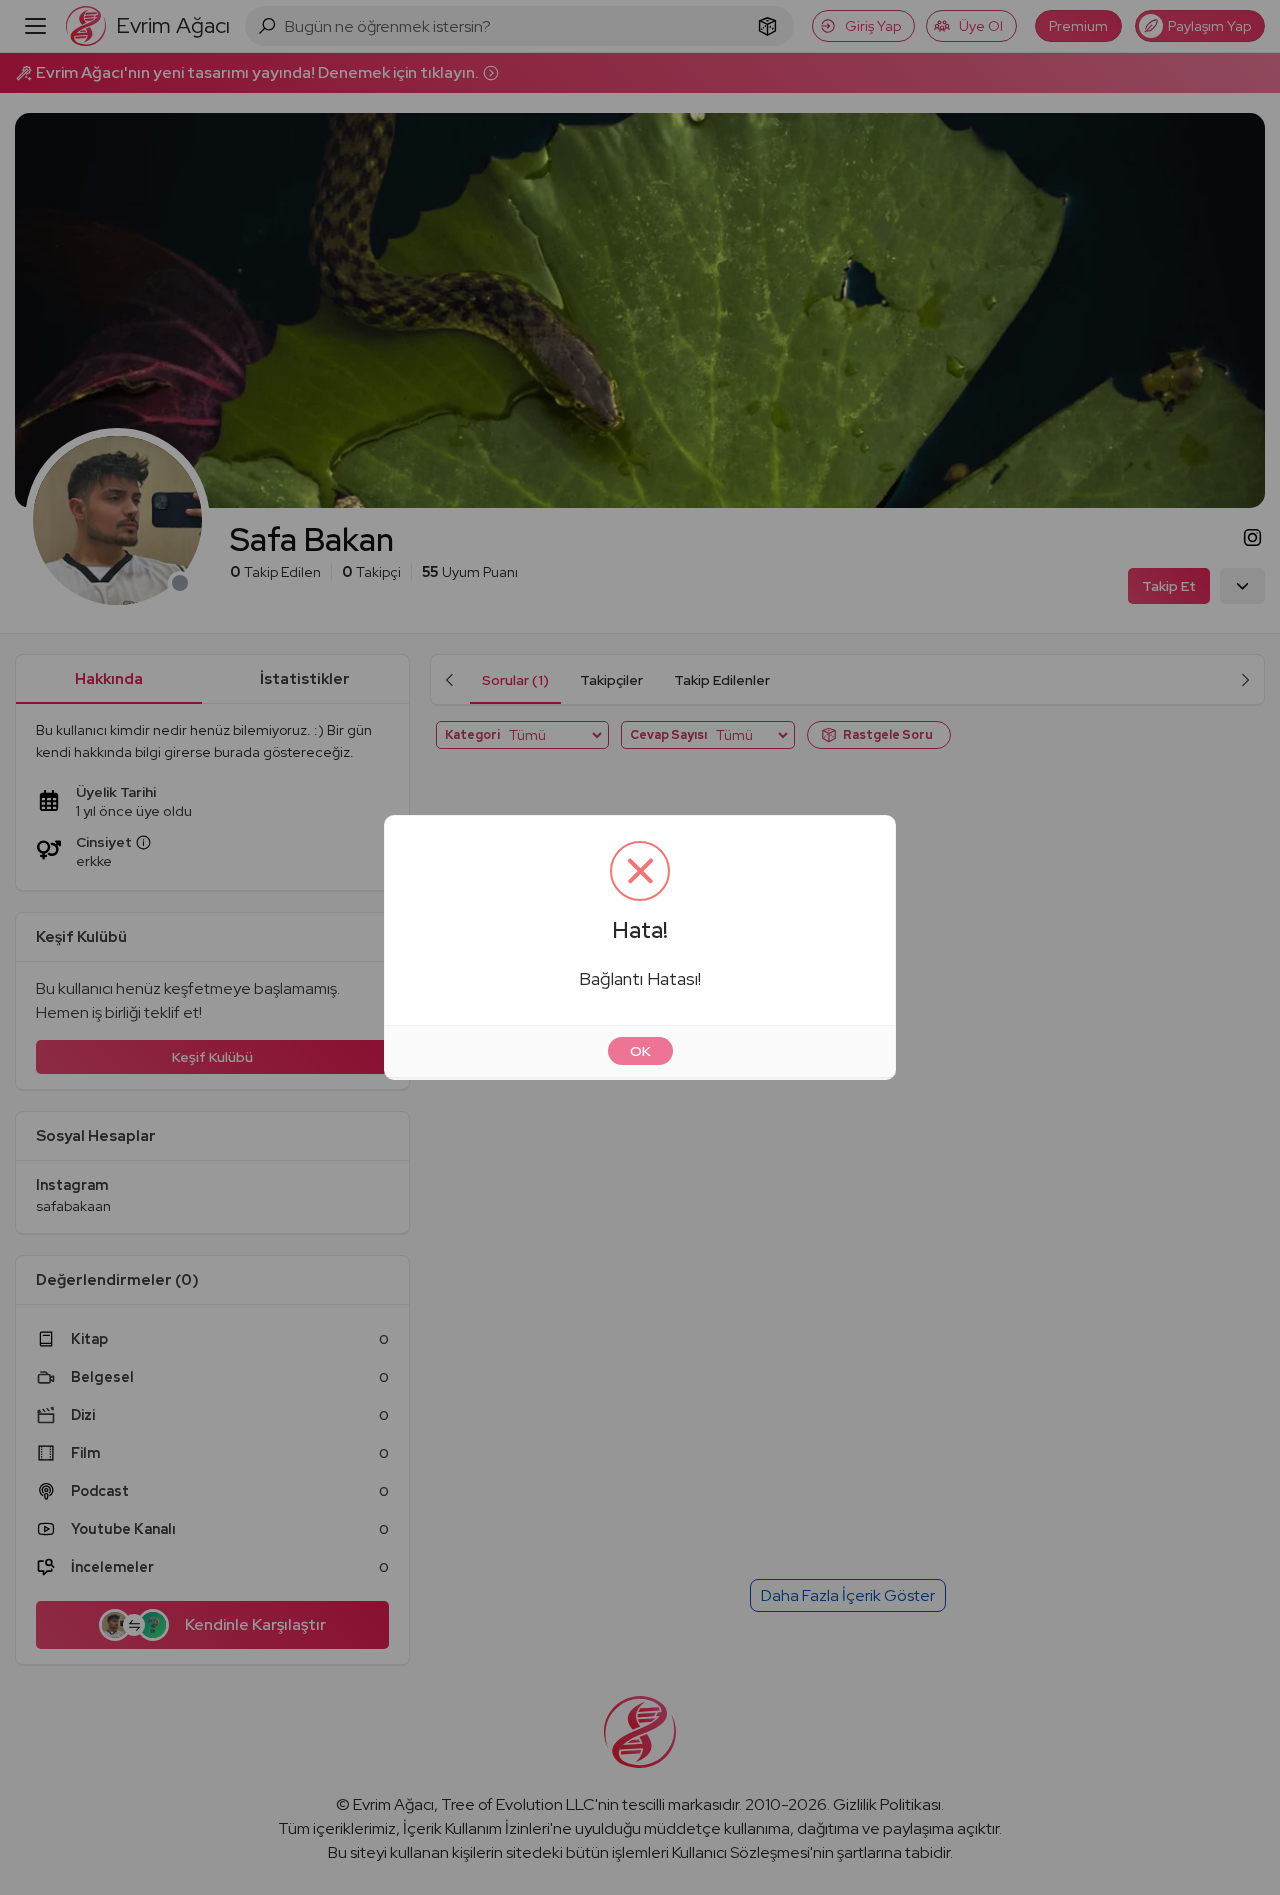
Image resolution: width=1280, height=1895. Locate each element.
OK (640, 1051)
